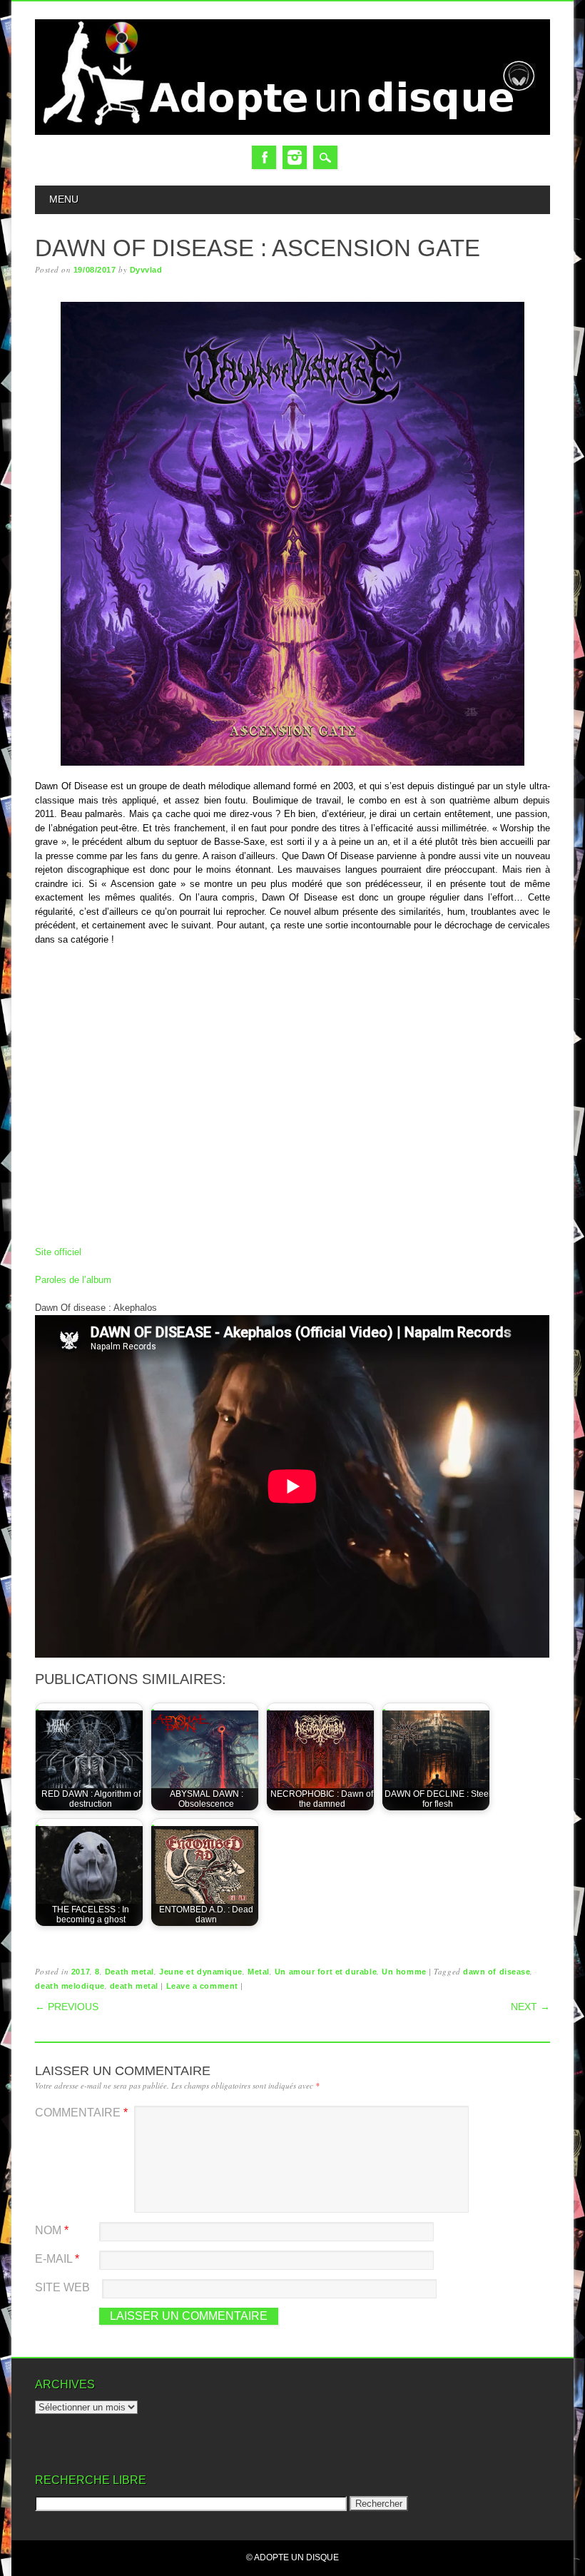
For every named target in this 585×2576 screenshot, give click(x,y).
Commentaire (81, 2113)
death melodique (70, 1986)
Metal (259, 1972)
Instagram (295, 157)
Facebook (264, 157)
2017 (81, 1972)
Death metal (129, 1972)
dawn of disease (497, 1972)
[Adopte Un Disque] (292, 132)
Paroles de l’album (73, 1280)
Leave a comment (202, 1986)
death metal (134, 1986)
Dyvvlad (146, 270)
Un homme (404, 1972)
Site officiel (58, 1252)
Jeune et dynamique (201, 1972)
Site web (62, 2287)
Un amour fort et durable (326, 1972)
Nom (52, 2230)
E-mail (57, 2259)
